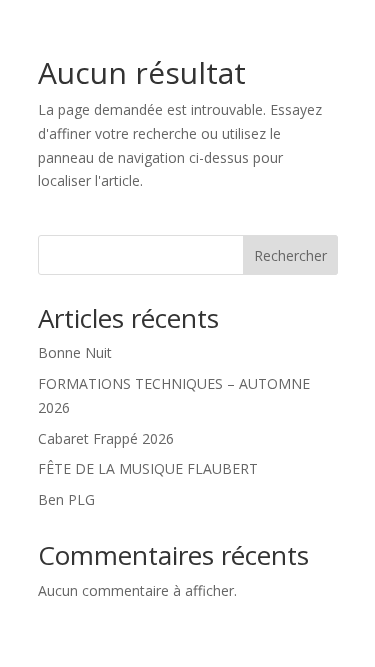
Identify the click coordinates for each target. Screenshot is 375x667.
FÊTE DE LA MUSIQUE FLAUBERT (148, 468)
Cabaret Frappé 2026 (106, 438)
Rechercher (290, 255)
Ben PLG (66, 499)
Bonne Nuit (75, 352)
